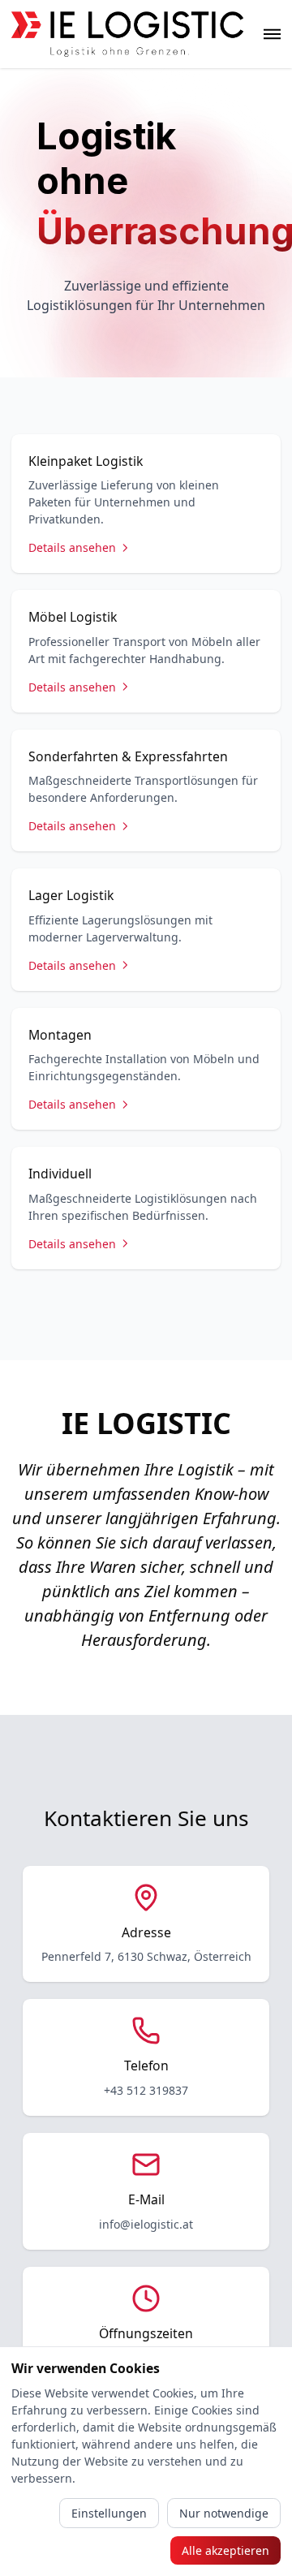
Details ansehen (72, 547)
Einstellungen (109, 2513)
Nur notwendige (224, 2513)
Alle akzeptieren (225, 2550)
